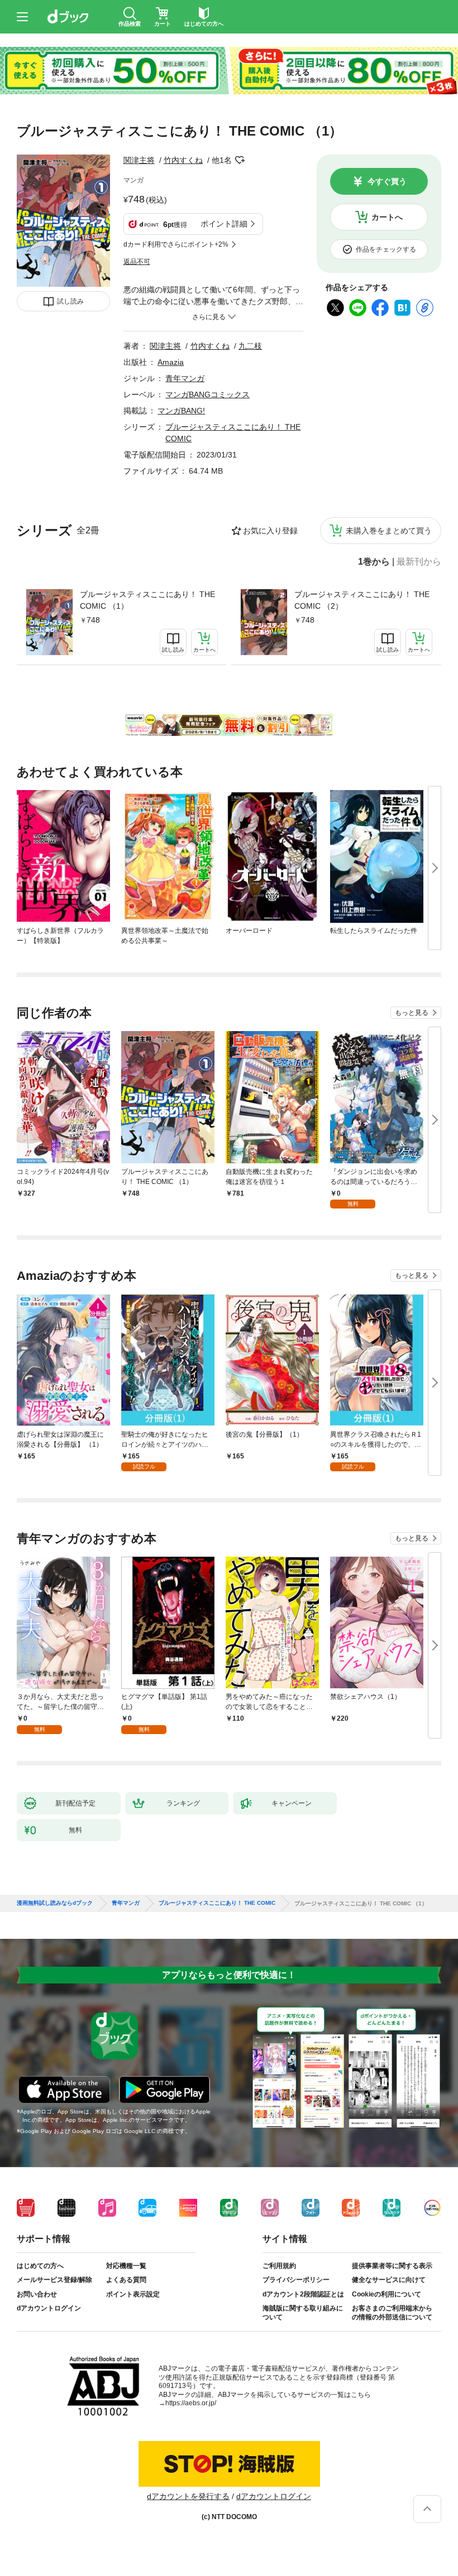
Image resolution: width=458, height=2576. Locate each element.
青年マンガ (185, 378)
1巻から (374, 562)
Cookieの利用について (387, 2294)
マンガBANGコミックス (207, 394)
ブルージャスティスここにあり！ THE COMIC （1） (147, 600)
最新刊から (419, 562)
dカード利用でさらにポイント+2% (176, 244)
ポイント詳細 (224, 224)
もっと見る (412, 1013)
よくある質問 (126, 2280)
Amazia (171, 362)
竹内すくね (183, 160)
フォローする (240, 160)
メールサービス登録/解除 (54, 2280)
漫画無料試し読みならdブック (55, 1903)
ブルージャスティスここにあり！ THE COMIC (217, 1903)
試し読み (70, 301)
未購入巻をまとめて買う (389, 531)
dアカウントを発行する (188, 2496)
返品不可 (137, 262)
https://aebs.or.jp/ (191, 2403)
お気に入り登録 (270, 531)
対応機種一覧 (126, 2266)
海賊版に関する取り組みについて (303, 2313)
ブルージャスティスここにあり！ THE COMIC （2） (362, 600)
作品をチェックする (386, 249)
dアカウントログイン (49, 2308)
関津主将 (139, 160)
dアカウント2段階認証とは (303, 2294)
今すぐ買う (387, 181)
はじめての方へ (40, 2266)
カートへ (387, 217)
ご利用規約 (279, 2266)
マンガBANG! (181, 411)
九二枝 (250, 346)
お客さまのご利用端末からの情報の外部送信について (392, 2313)
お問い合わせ (37, 2294)
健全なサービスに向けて (389, 2280)
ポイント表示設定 (133, 2294)
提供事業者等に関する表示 (392, 2266)
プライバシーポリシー (296, 2280)
